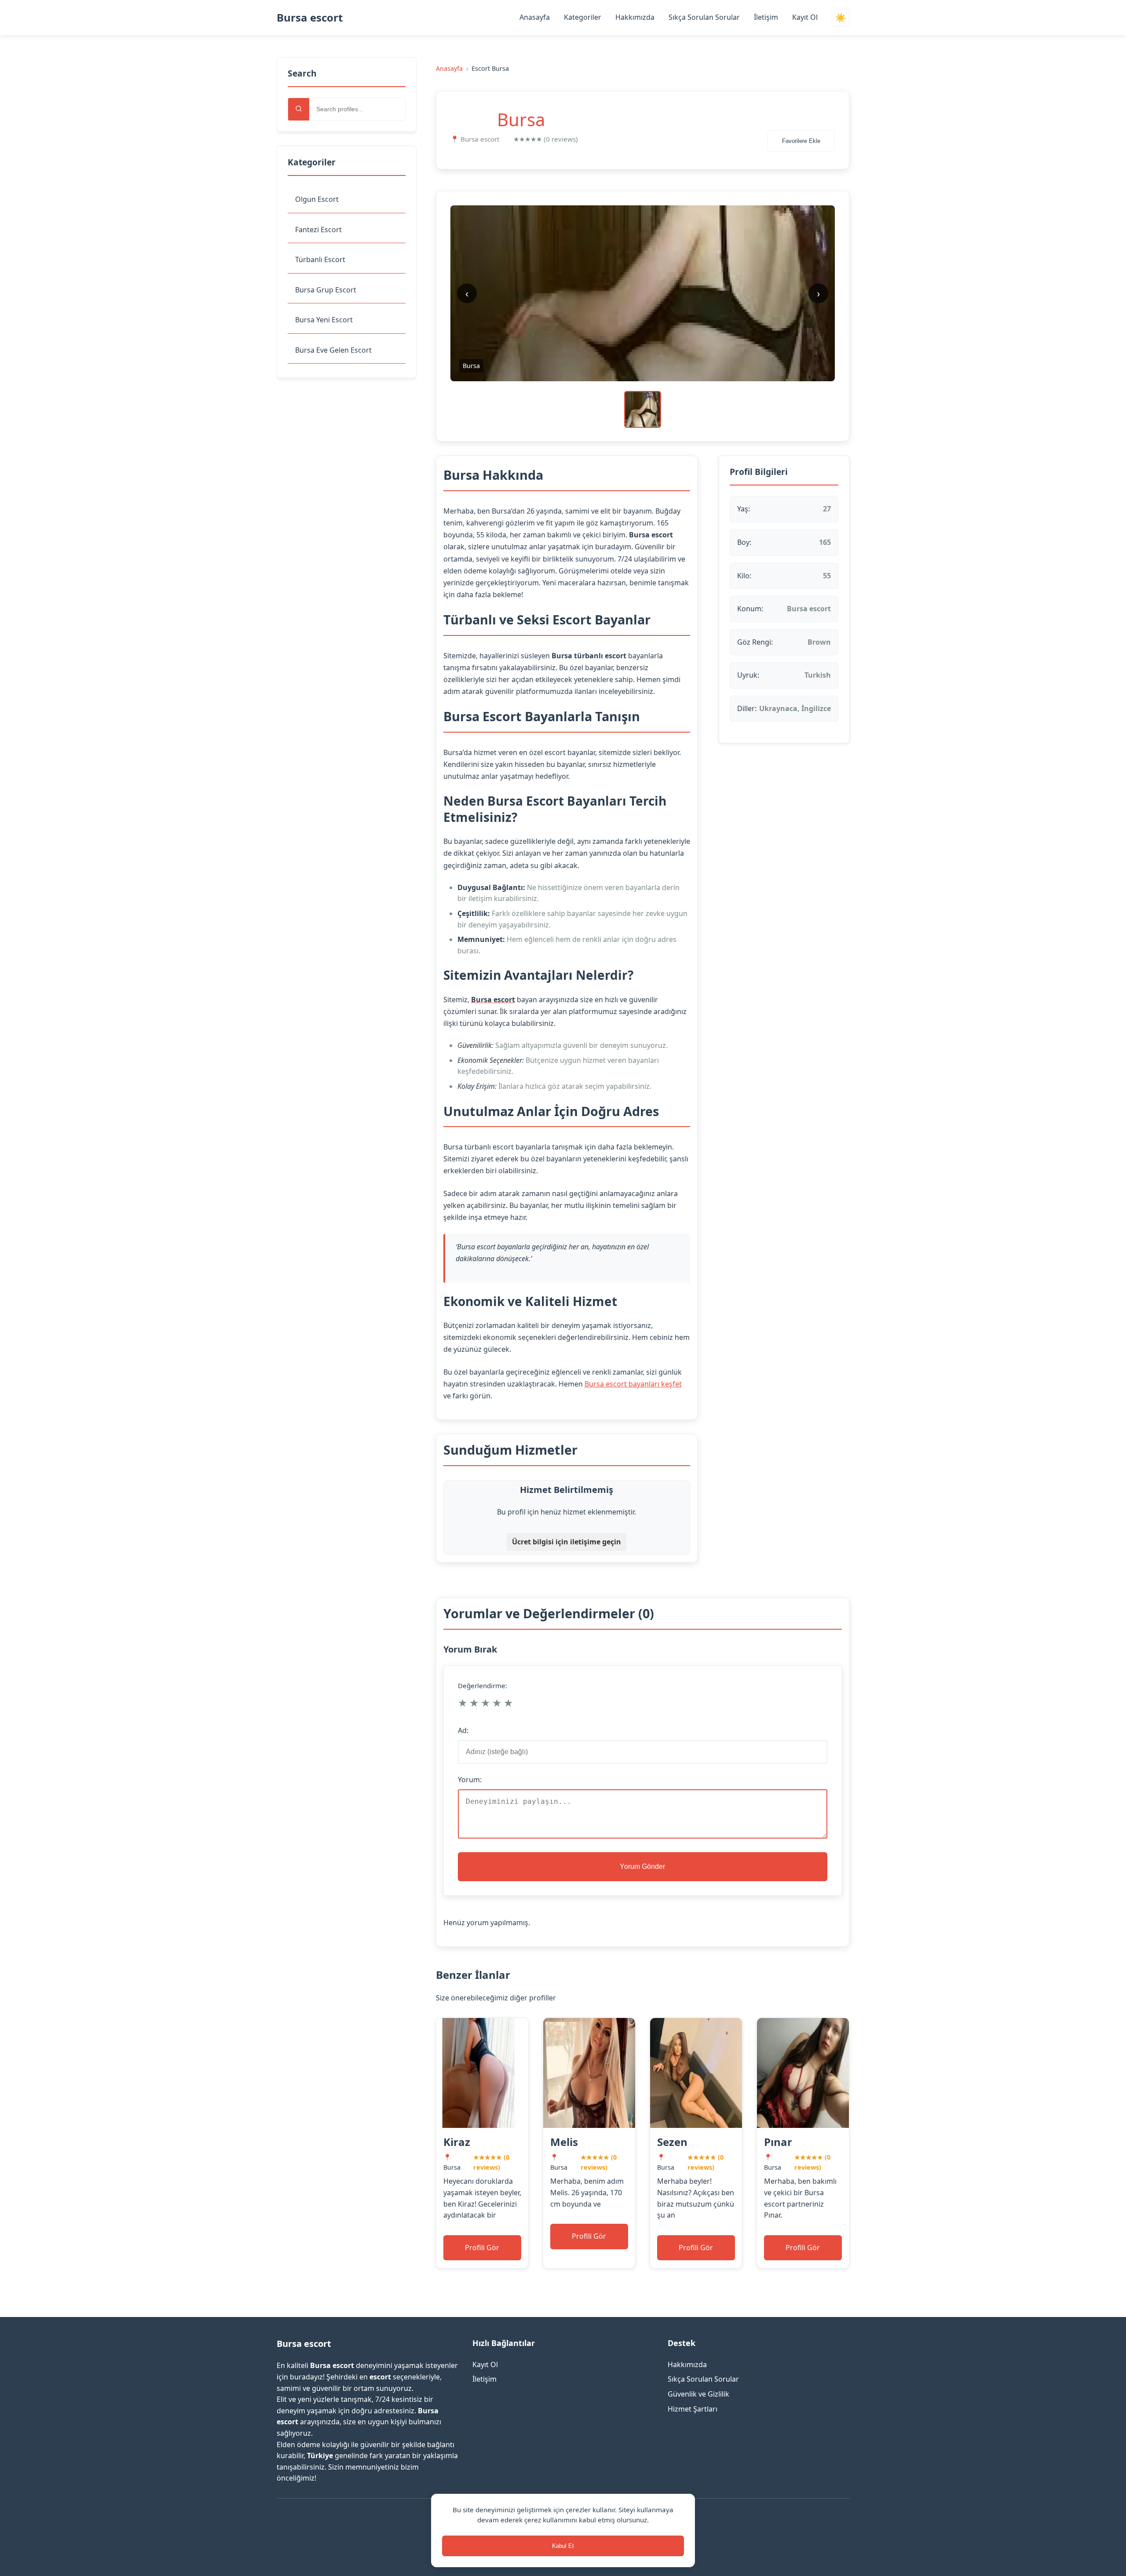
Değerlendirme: (483, 1686)
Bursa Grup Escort (326, 290)
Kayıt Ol (805, 17)
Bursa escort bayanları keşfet (633, 1384)
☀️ (841, 18)
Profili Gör (482, 2248)
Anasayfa (535, 17)
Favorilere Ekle (801, 141)
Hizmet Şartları (693, 2409)
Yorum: (470, 1780)
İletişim (766, 17)
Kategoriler (583, 17)
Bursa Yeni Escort (324, 320)
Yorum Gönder (642, 1866)
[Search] (299, 109)
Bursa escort (310, 17)
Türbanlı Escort (320, 259)
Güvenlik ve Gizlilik (698, 2394)
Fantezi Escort (318, 230)
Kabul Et (563, 2546)
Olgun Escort (317, 199)
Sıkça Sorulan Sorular (704, 17)
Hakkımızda (635, 17)
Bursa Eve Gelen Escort (333, 350)
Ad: (463, 1730)
